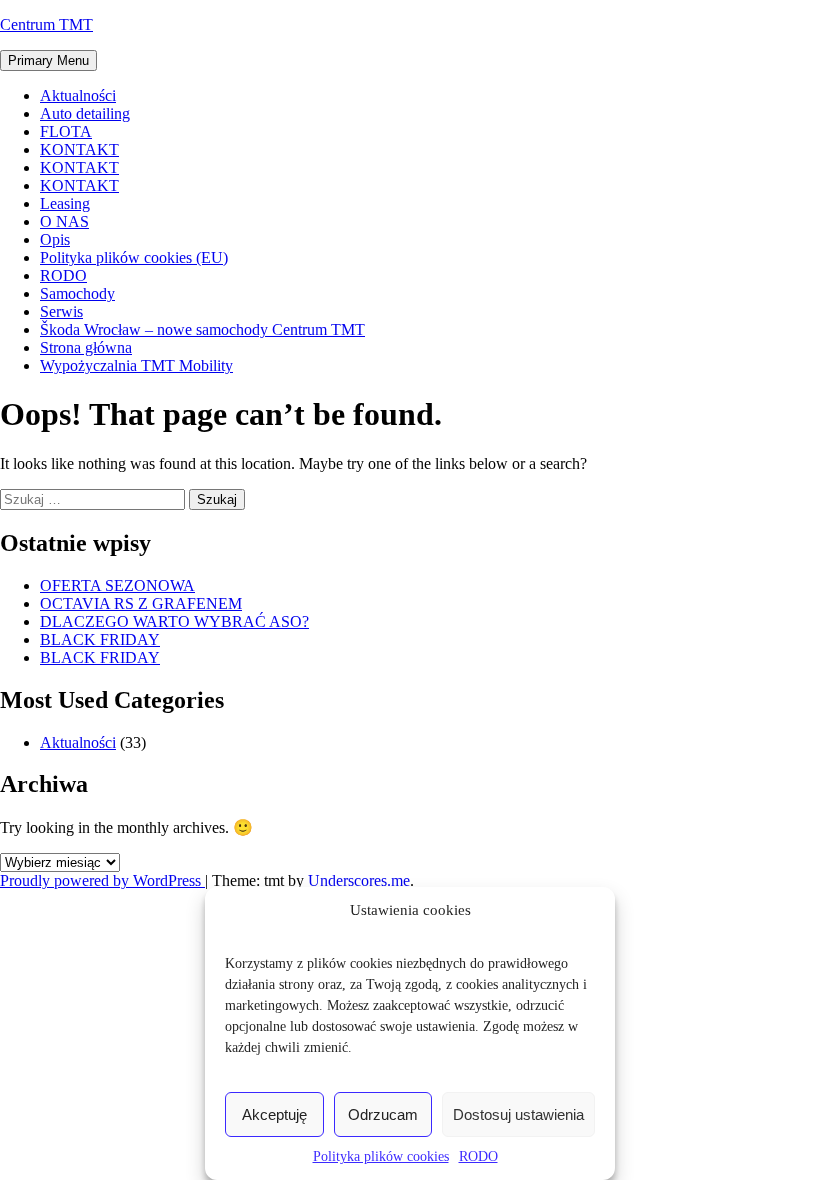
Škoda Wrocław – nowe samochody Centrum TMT (202, 329)
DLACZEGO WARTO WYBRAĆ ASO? (174, 621)
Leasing (65, 203)
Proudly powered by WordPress (102, 880)
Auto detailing (85, 113)
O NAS (64, 221)
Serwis (61, 311)
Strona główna (86, 347)
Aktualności (78, 95)
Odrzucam (383, 1114)
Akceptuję (274, 1114)
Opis (55, 239)
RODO (478, 1156)
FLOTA (66, 131)
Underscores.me (359, 880)
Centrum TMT (46, 24)
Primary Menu (48, 60)
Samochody (77, 293)
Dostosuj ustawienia (518, 1114)
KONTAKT (79, 149)
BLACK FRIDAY (100, 639)
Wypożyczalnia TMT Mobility (136, 365)
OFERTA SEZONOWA (117, 585)
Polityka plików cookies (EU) (134, 257)
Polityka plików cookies (381, 1156)
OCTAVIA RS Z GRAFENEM (141, 603)
